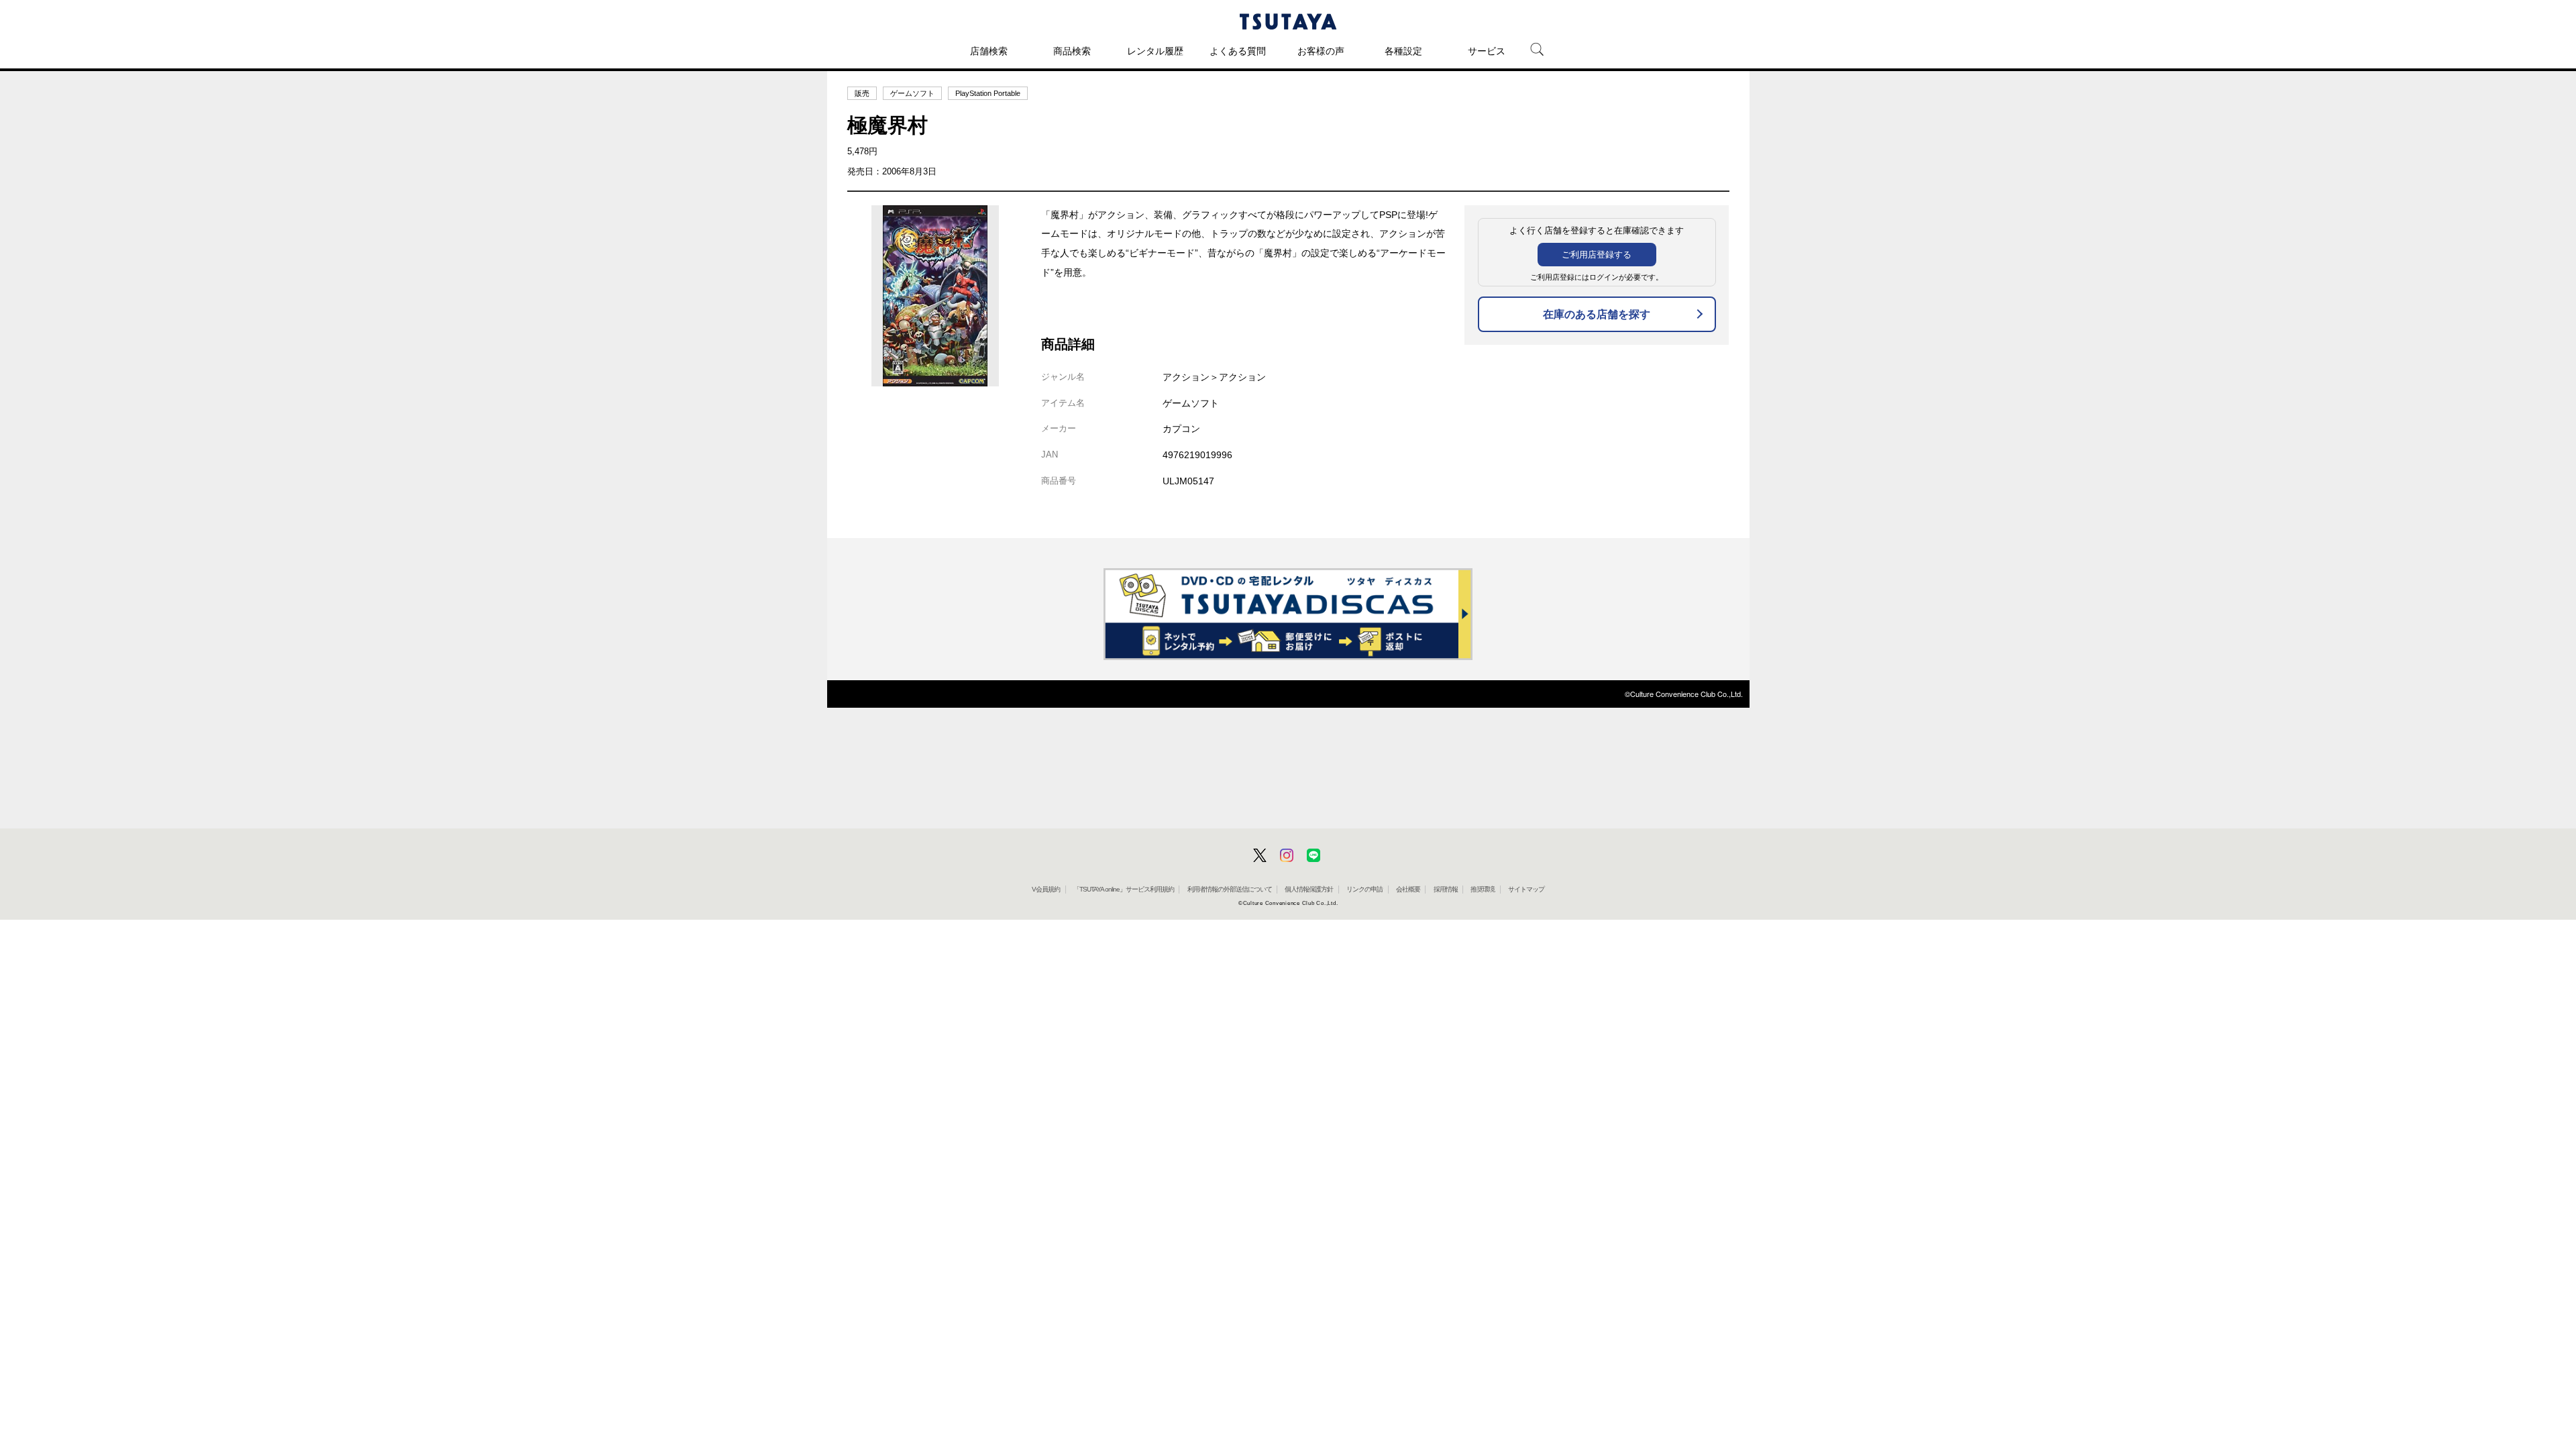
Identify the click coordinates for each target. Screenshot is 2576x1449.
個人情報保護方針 (1309, 889)
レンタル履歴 (1155, 51)
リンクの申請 (1364, 889)
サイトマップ (1526, 889)
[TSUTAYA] (1288, 21)
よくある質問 (1238, 51)
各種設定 (1403, 51)
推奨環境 (1483, 889)
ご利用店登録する (1597, 255)
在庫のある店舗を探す (1597, 314)
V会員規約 (1046, 889)
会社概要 (1408, 889)
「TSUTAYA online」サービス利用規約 (1124, 889)
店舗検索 (989, 51)
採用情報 (1446, 889)
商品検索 (1072, 51)
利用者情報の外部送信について (1230, 889)
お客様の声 (1321, 51)
